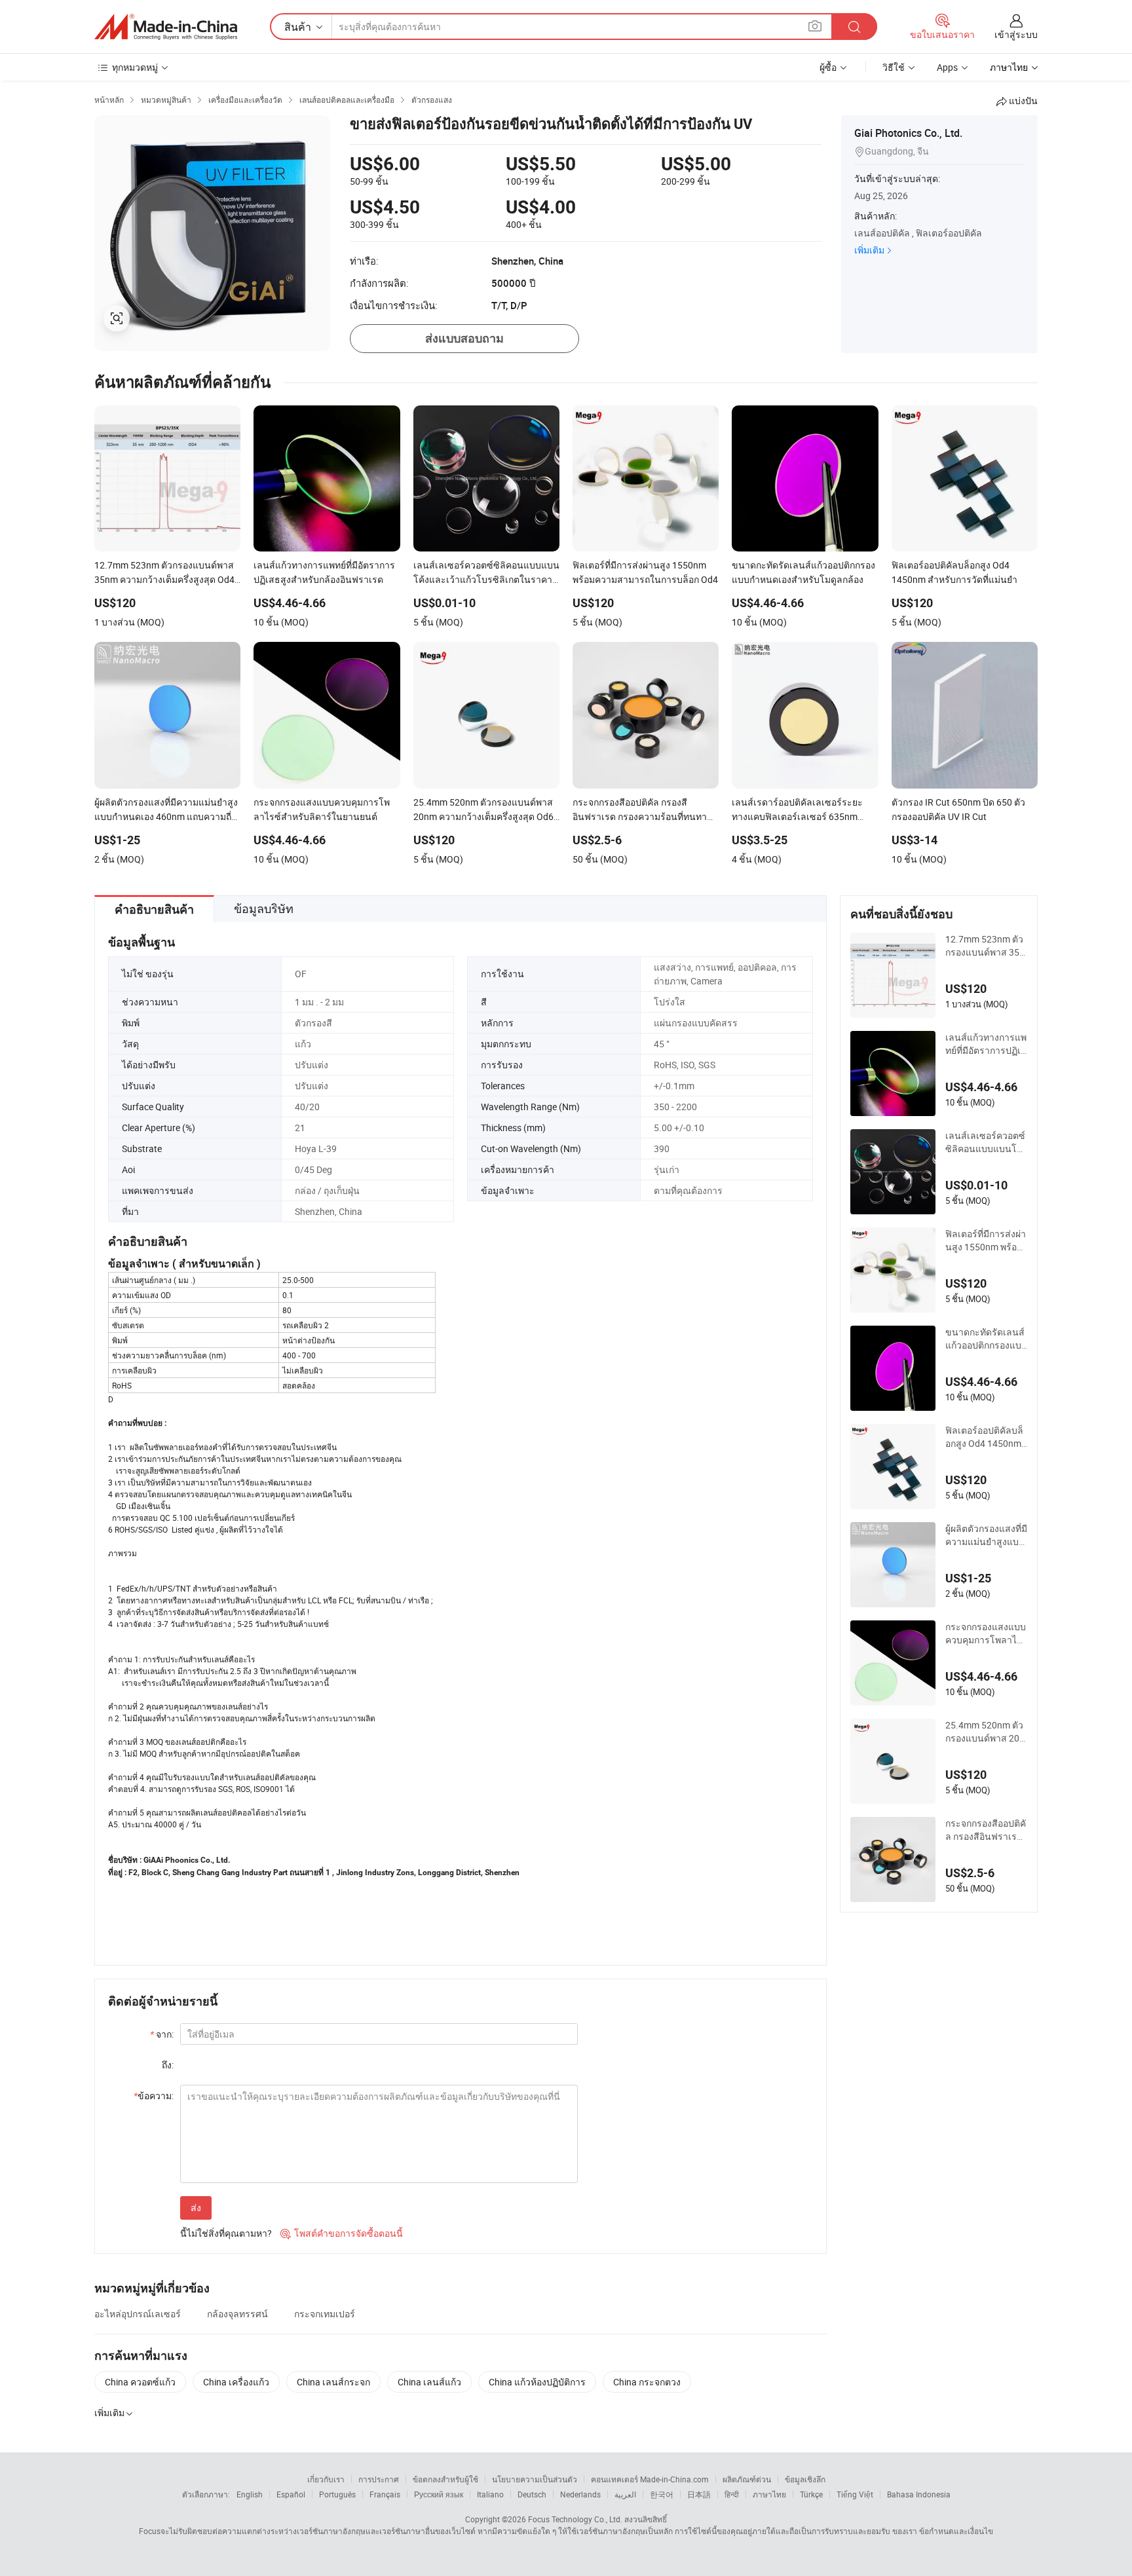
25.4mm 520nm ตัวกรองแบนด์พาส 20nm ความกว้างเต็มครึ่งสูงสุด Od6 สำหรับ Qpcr (985, 1732)
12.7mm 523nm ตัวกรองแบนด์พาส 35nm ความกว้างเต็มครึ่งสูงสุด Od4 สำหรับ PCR (985, 946)
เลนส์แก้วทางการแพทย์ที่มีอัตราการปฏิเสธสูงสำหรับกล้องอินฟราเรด (986, 1044)
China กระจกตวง (647, 2382)
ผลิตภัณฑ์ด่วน (747, 2479)
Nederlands (580, 2494)
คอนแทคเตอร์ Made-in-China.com (650, 2479)
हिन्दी (732, 2494)
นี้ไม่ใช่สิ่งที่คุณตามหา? (226, 2233)
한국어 (662, 2494)
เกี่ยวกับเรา (326, 2479)
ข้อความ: (154, 2096)
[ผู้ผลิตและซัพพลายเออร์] (166, 27)
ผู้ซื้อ (828, 67)
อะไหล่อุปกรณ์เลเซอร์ (138, 2314)
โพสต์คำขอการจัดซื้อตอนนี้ (342, 2233)
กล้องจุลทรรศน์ (237, 2314)
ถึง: (168, 2065)
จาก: (162, 2034)
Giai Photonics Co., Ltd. (908, 133)
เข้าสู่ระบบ (1016, 34)
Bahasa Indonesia (919, 2494)
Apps (947, 67)
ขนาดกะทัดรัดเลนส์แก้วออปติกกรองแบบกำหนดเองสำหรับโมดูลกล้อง (986, 1339)
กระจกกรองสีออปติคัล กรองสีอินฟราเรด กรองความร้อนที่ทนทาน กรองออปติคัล (986, 1830)
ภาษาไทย (769, 2494)
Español (291, 2494)
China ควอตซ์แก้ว (140, 2382)
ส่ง (196, 2208)
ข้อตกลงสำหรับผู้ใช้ (445, 2479)
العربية (625, 2494)
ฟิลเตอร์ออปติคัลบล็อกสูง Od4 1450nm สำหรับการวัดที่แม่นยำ (985, 1437)
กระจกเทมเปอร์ (325, 2314)
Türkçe (811, 2494)
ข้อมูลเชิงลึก (805, 2479)
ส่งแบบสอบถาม (464, 338)
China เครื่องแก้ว (236, 2382)
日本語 (699, 2494)
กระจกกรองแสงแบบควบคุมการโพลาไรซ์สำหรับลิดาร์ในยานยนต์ (986, 1633)
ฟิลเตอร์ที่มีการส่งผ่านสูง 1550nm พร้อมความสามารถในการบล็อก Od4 (986, 1241)
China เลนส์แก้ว (429, 2382)
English (250, 2494)
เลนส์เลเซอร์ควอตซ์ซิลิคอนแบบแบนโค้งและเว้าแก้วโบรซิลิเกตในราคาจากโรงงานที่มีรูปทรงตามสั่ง (986, 1142)
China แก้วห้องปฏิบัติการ (537, 2382)
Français (385, 2494)
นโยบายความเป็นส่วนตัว (535, 2479)
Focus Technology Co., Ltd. (575, 2519)
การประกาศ (379, 2479)
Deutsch (532, 2494)
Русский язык (439, 2494)
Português (337, 2494)
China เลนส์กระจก (333, 2382)
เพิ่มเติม (869, 250)
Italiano (490, 2494)
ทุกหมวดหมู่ (135, 67)
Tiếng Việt (855, 2494)
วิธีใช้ (894, 67)
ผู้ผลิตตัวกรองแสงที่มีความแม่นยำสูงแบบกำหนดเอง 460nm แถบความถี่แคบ (986, 1535)
